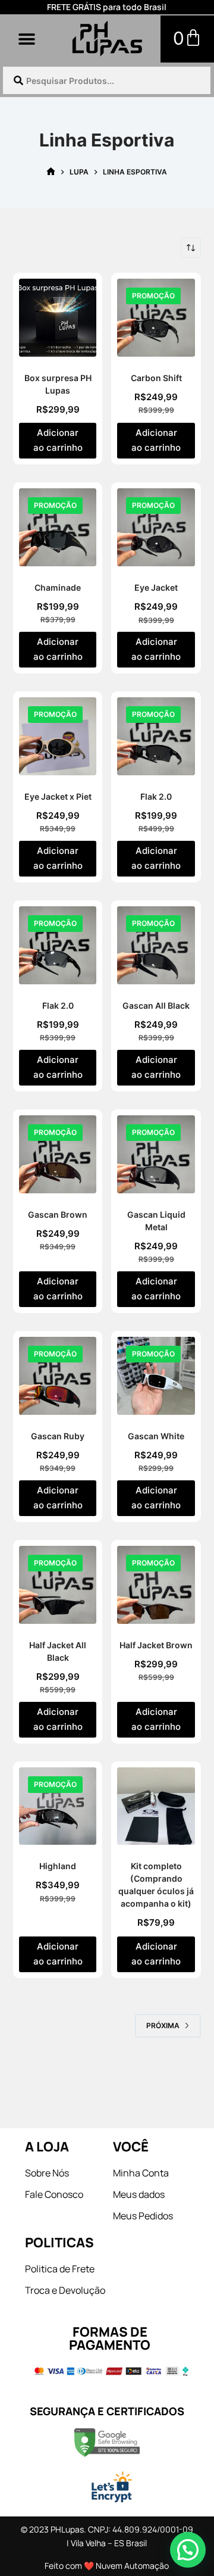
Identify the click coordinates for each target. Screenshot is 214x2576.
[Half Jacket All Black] (58, 1585)
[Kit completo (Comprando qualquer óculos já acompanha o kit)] (156, 1806)
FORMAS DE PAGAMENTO (110, 2338)
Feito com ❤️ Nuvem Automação (107, 2566)
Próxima (163, 2025)
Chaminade (58, 587)
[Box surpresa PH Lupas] (58, 318)
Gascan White (156, 1436)
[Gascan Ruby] (58, 1376)
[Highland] (58, 1806)
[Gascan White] (156, 1376)
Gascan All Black (156, 1005)
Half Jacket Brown (156, 1645)
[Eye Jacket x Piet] (58, 736)
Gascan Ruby (58, 1436)
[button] (27, 39)
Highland (58, 1866)
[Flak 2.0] (156, 736)
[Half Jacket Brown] (156, 1585)
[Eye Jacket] (156, 527)
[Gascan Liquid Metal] (156, 1154)
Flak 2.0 (156, 796)
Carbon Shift (156, 378)
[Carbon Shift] (156, 318)
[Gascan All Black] (156, 945)
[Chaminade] (58, 527)
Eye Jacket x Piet (58, 796)
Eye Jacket (156, 587)
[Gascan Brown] (58, 1154)
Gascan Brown (58, 1214)
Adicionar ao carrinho (58, 440)
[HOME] (51, 172)
